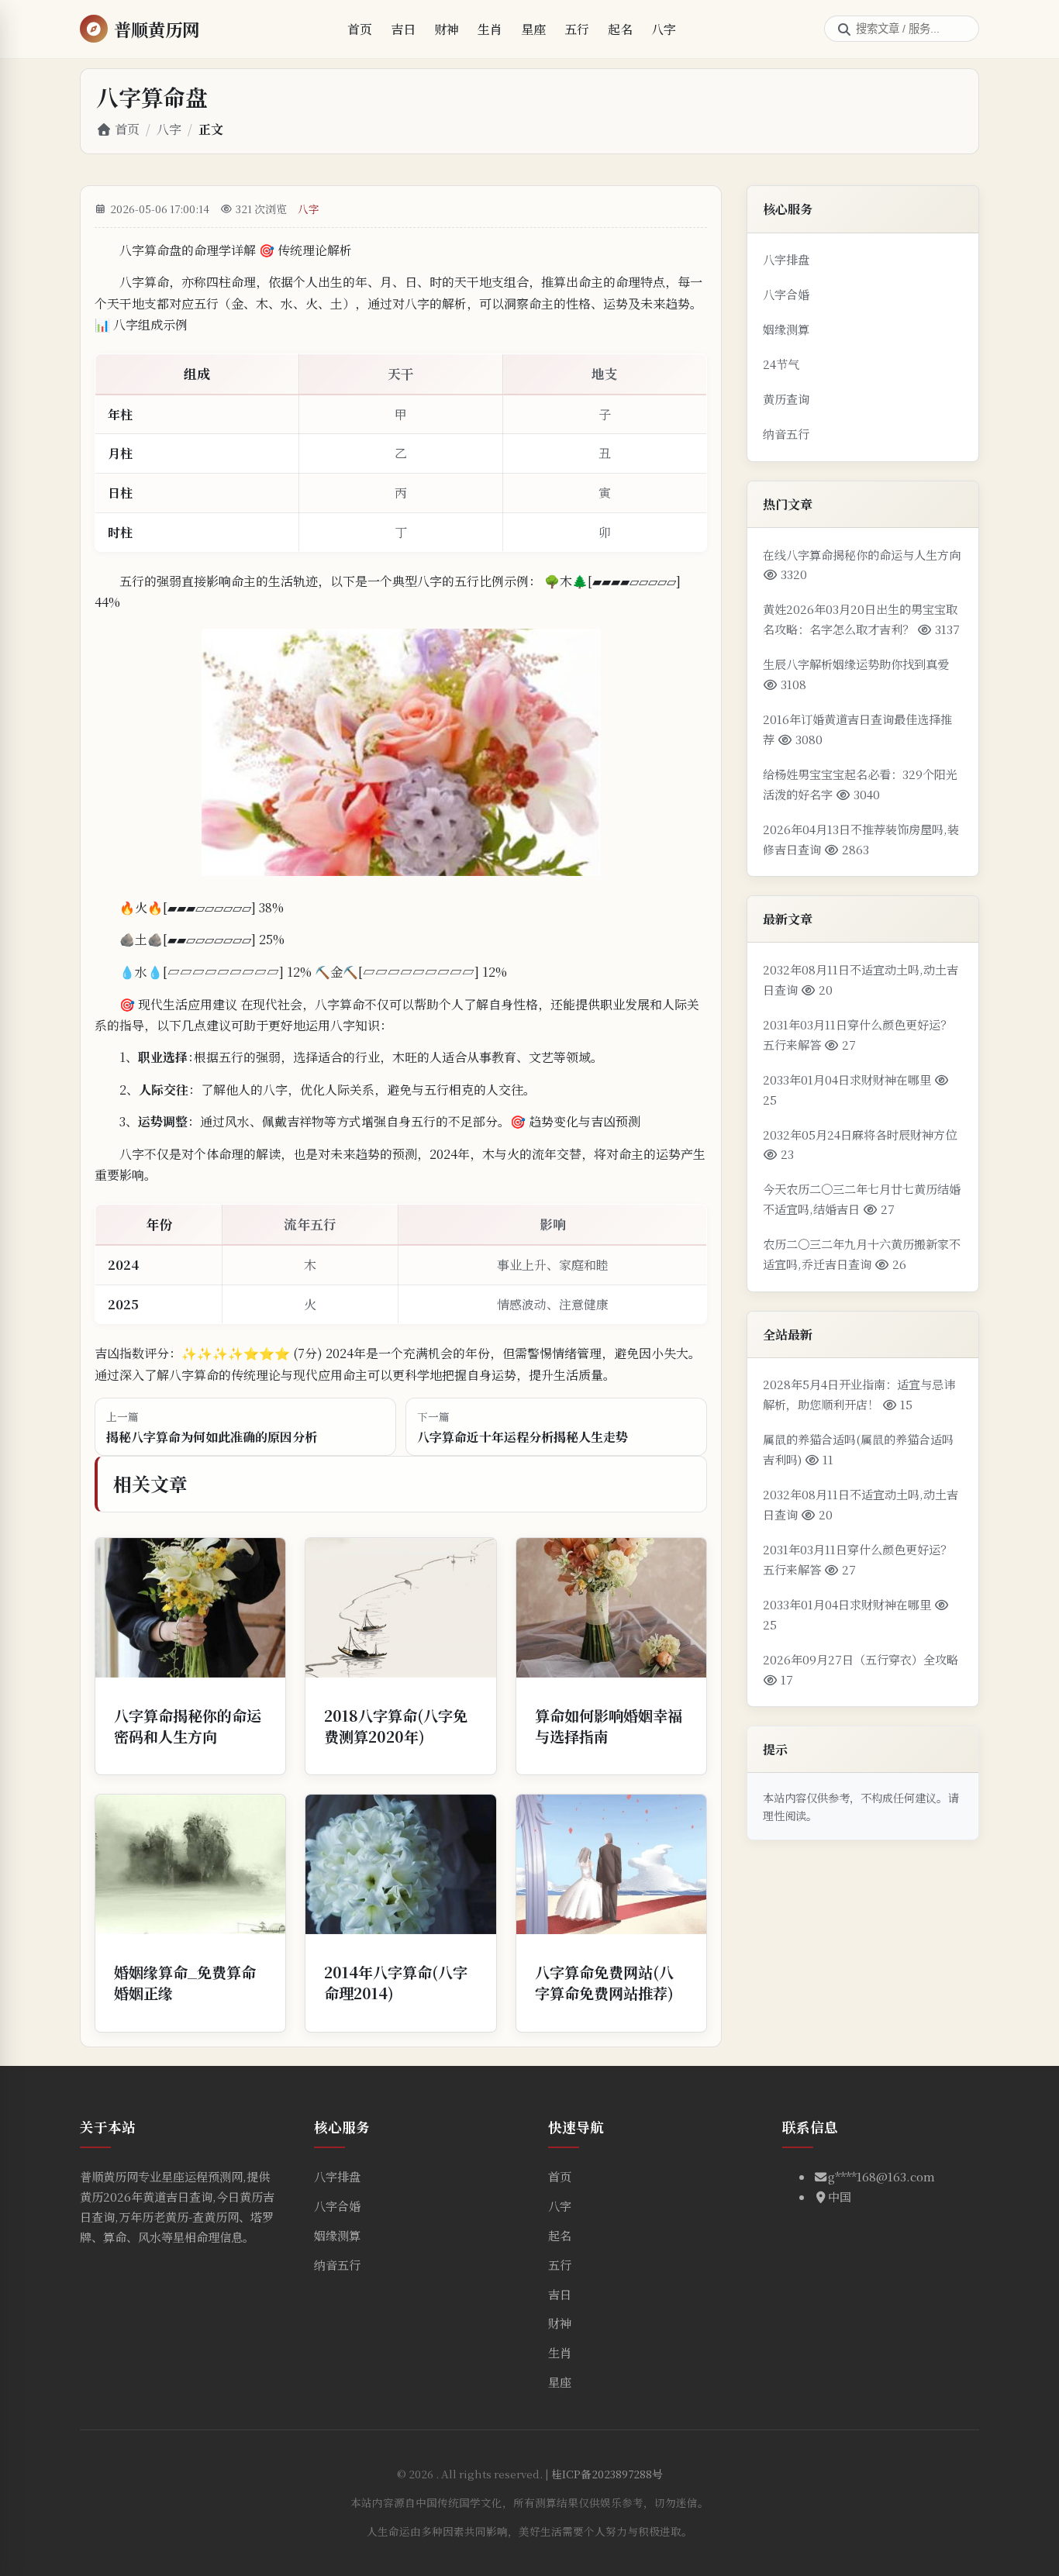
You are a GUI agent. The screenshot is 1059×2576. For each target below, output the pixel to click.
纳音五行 (786, 434)
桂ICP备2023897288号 (607, 2474)
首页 (360, 29)
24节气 (781, 364)
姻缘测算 (786, 329)
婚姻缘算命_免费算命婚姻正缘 (185, 1982)
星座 (533, 29)
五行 (577, 29)
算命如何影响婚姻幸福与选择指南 (609, 1726)
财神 (447, 29)
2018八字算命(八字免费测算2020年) (396, 1726)
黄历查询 (786, 399)
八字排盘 (786, 259)
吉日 (403, 29)
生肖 (490, 29)
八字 (664, 29)
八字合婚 (786, 294)
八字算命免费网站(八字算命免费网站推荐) (604, 1982)
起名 (620, 29)
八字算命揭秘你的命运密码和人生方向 (188, 1726)
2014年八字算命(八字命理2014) (396, 1982)
